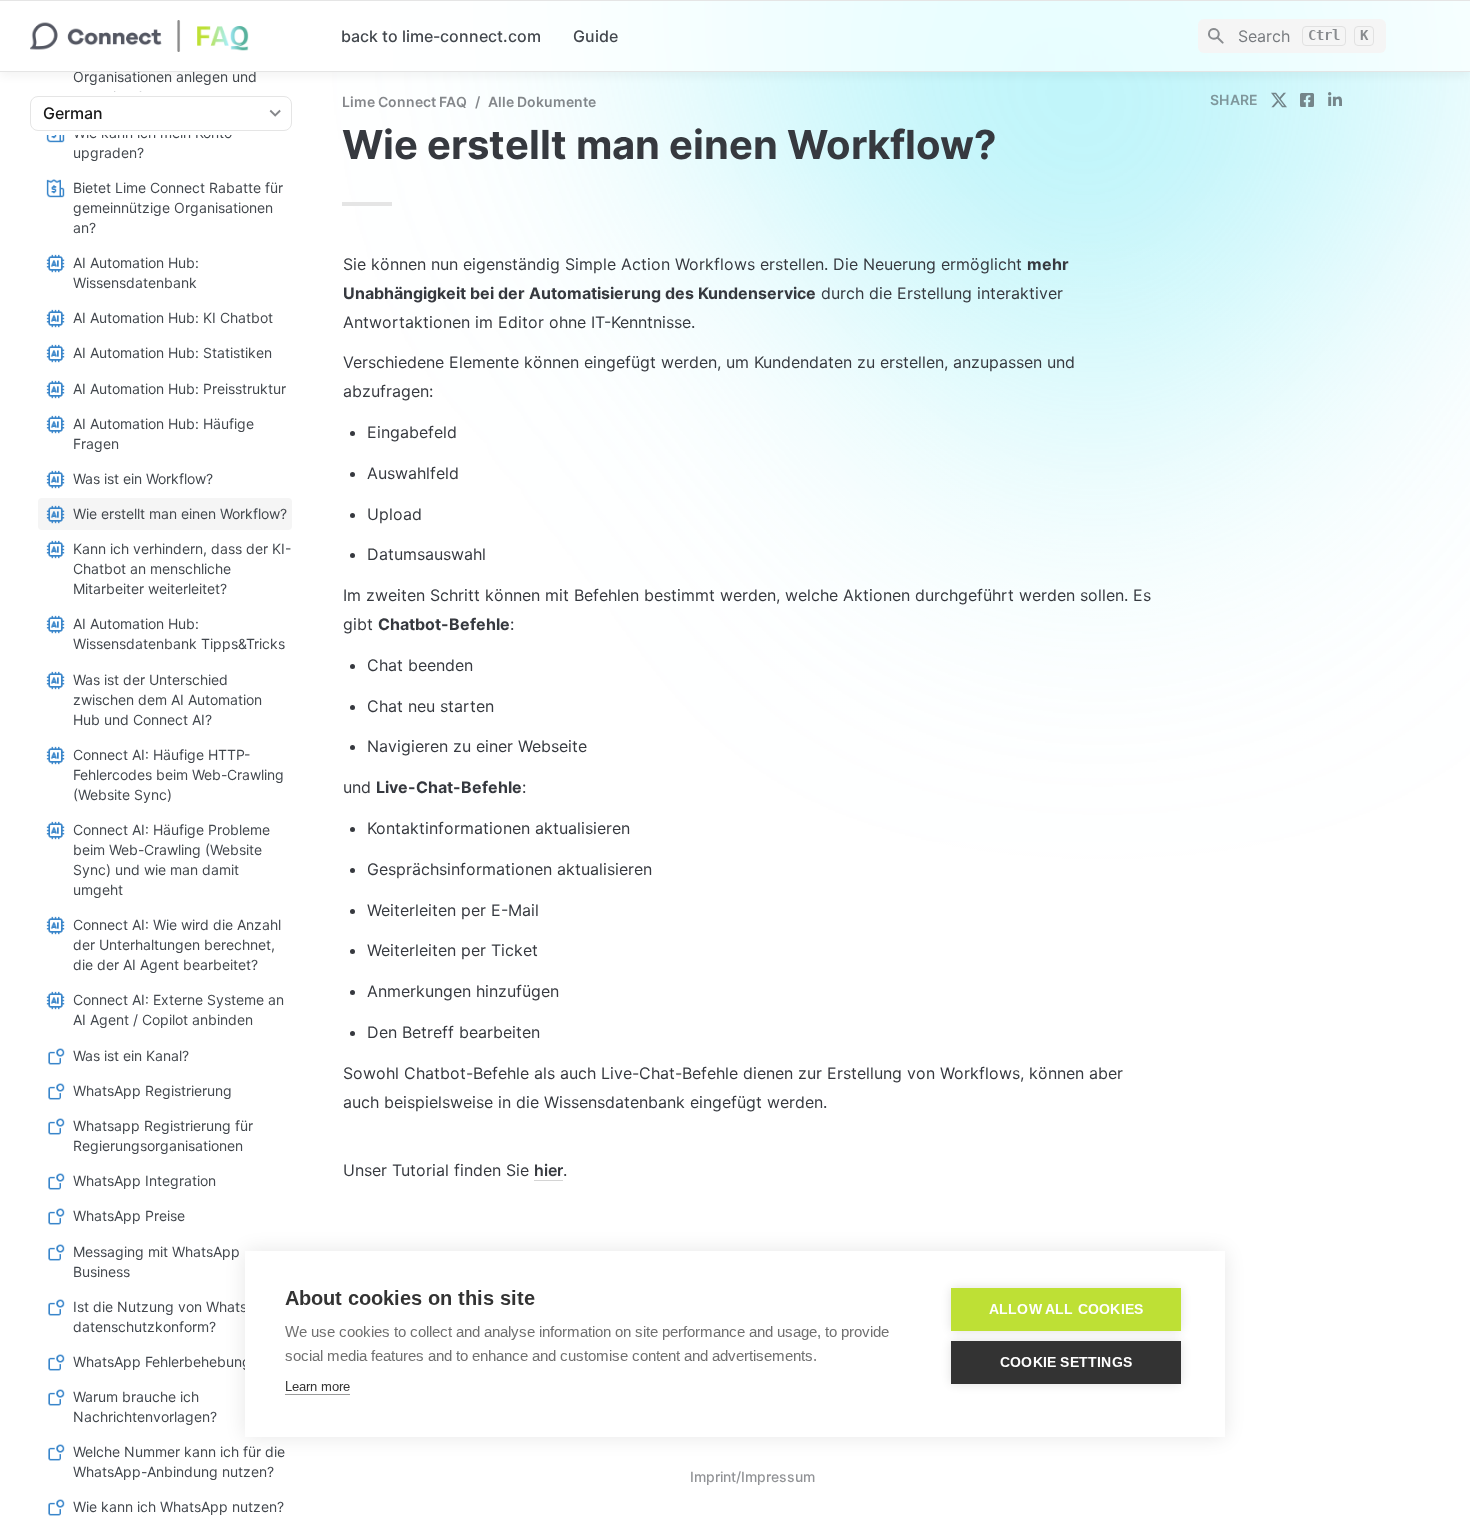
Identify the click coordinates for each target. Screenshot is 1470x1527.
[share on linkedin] (1335, 100)
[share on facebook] (1307, 100)
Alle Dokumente (542, 101)
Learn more (317, 1386)
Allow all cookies (1066, 1309)
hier (548, 1170)
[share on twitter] (1279, 100)
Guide (595, 36)
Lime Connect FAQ (404, 101)
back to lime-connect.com (441, 36)
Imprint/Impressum (752, 1476)
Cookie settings (1066, 1362)
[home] (169, 36)
